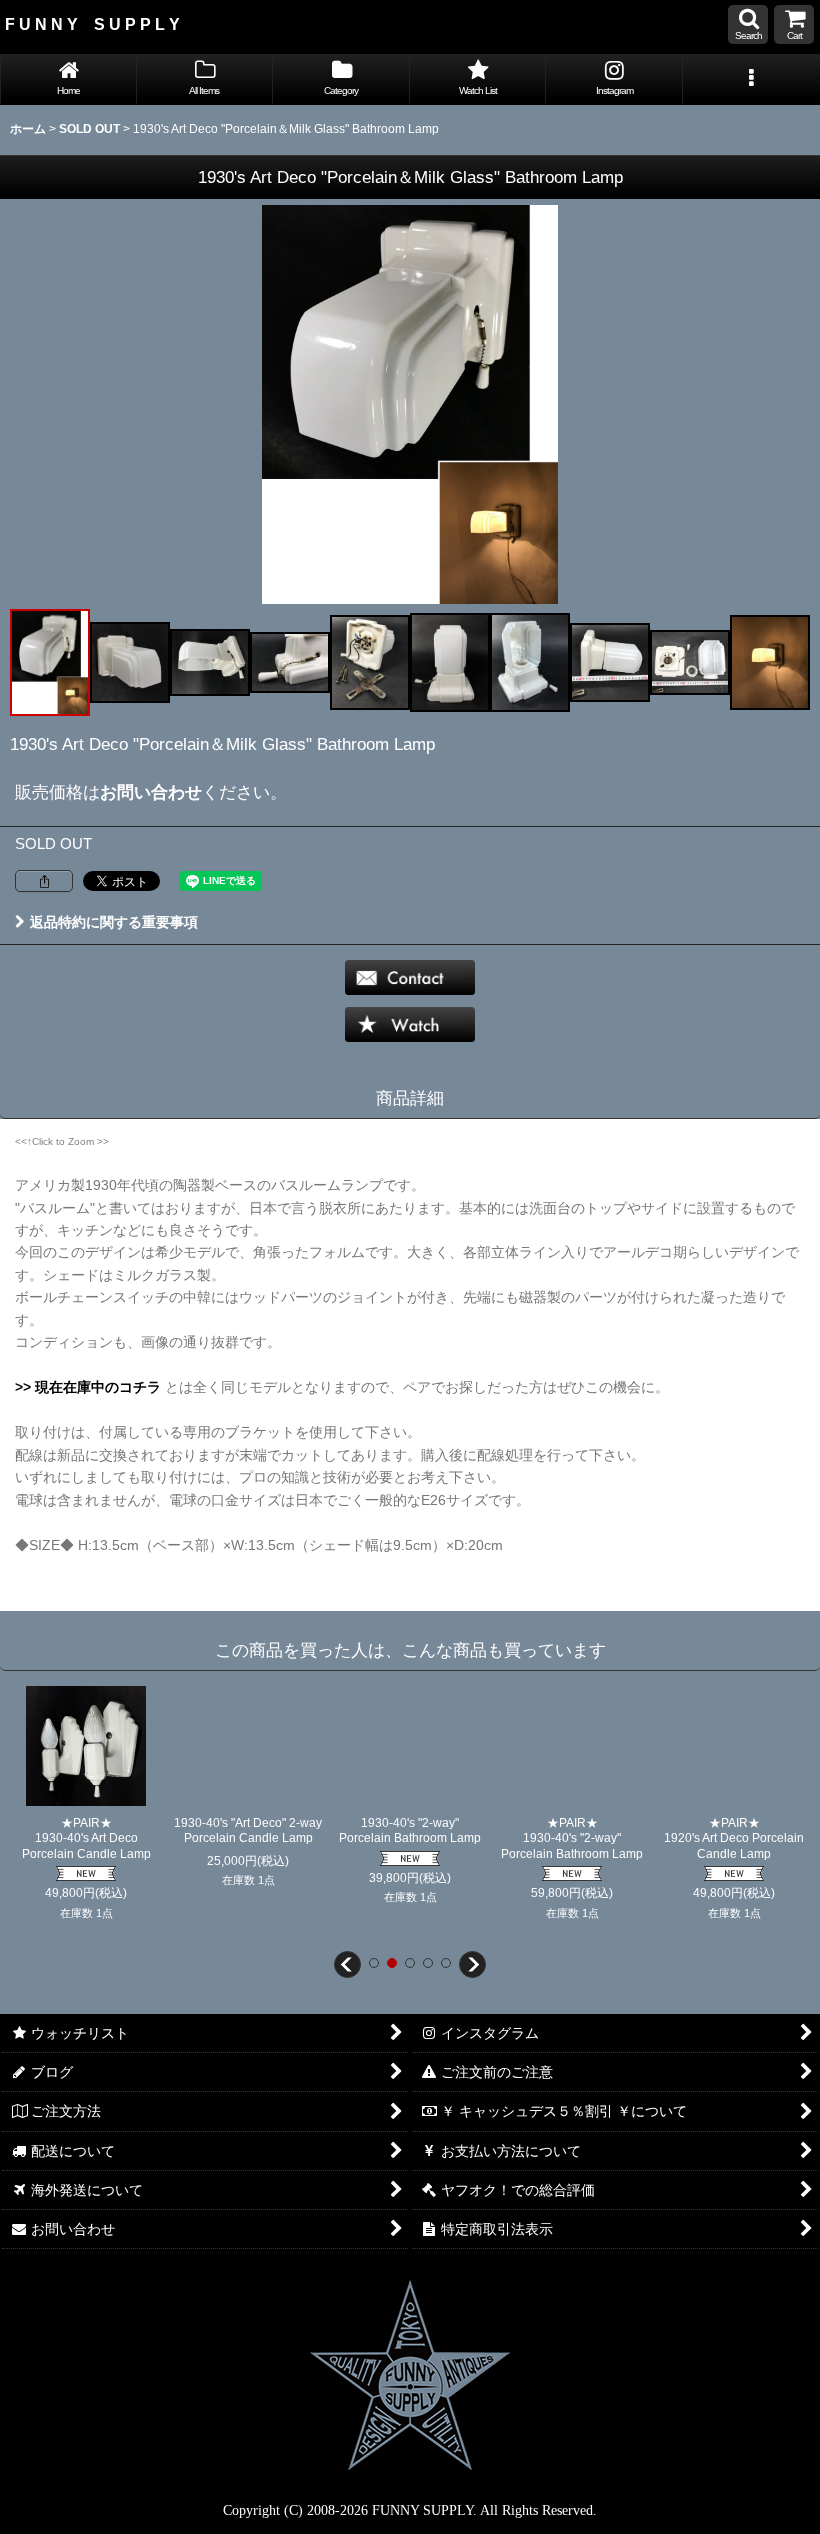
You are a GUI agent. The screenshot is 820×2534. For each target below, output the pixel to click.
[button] (748, 24)
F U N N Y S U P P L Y (92, 24)
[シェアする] (44, 881)
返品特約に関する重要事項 (114, 922)
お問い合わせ (151, 792)
